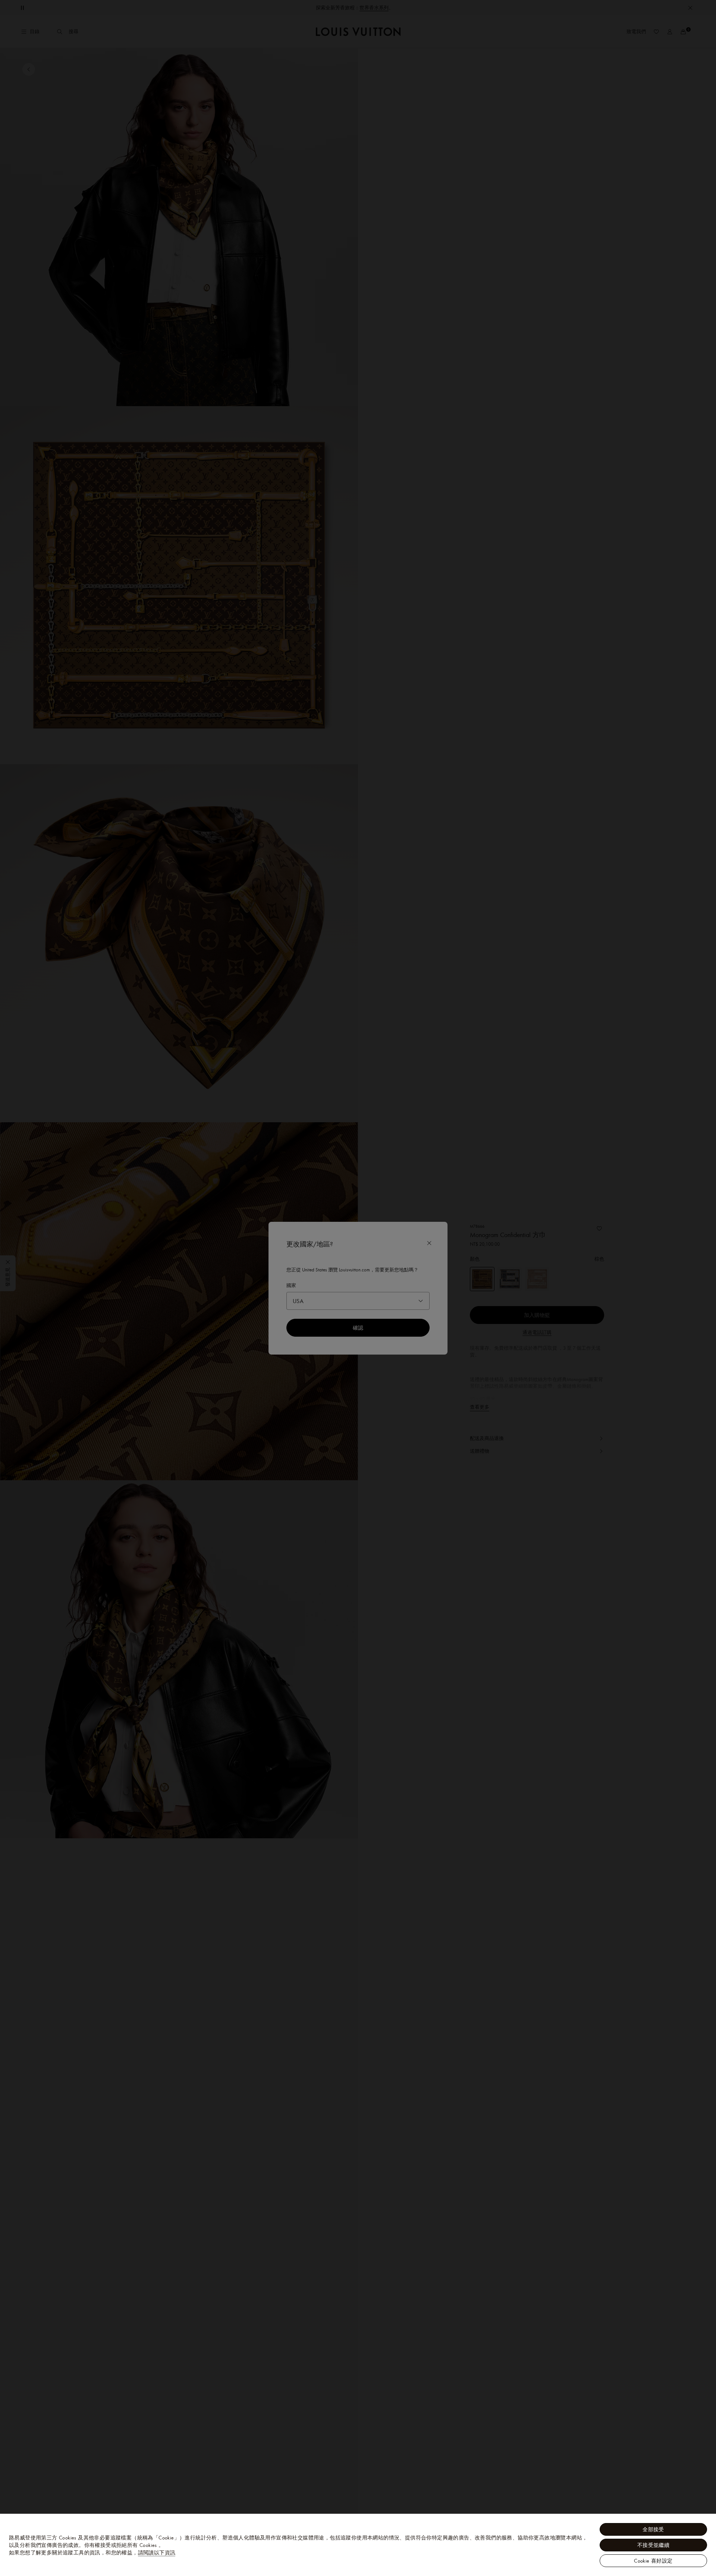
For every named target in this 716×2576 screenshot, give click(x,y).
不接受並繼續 (653, 2545)
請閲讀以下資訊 (157, 2553)
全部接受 (653, 2529)
